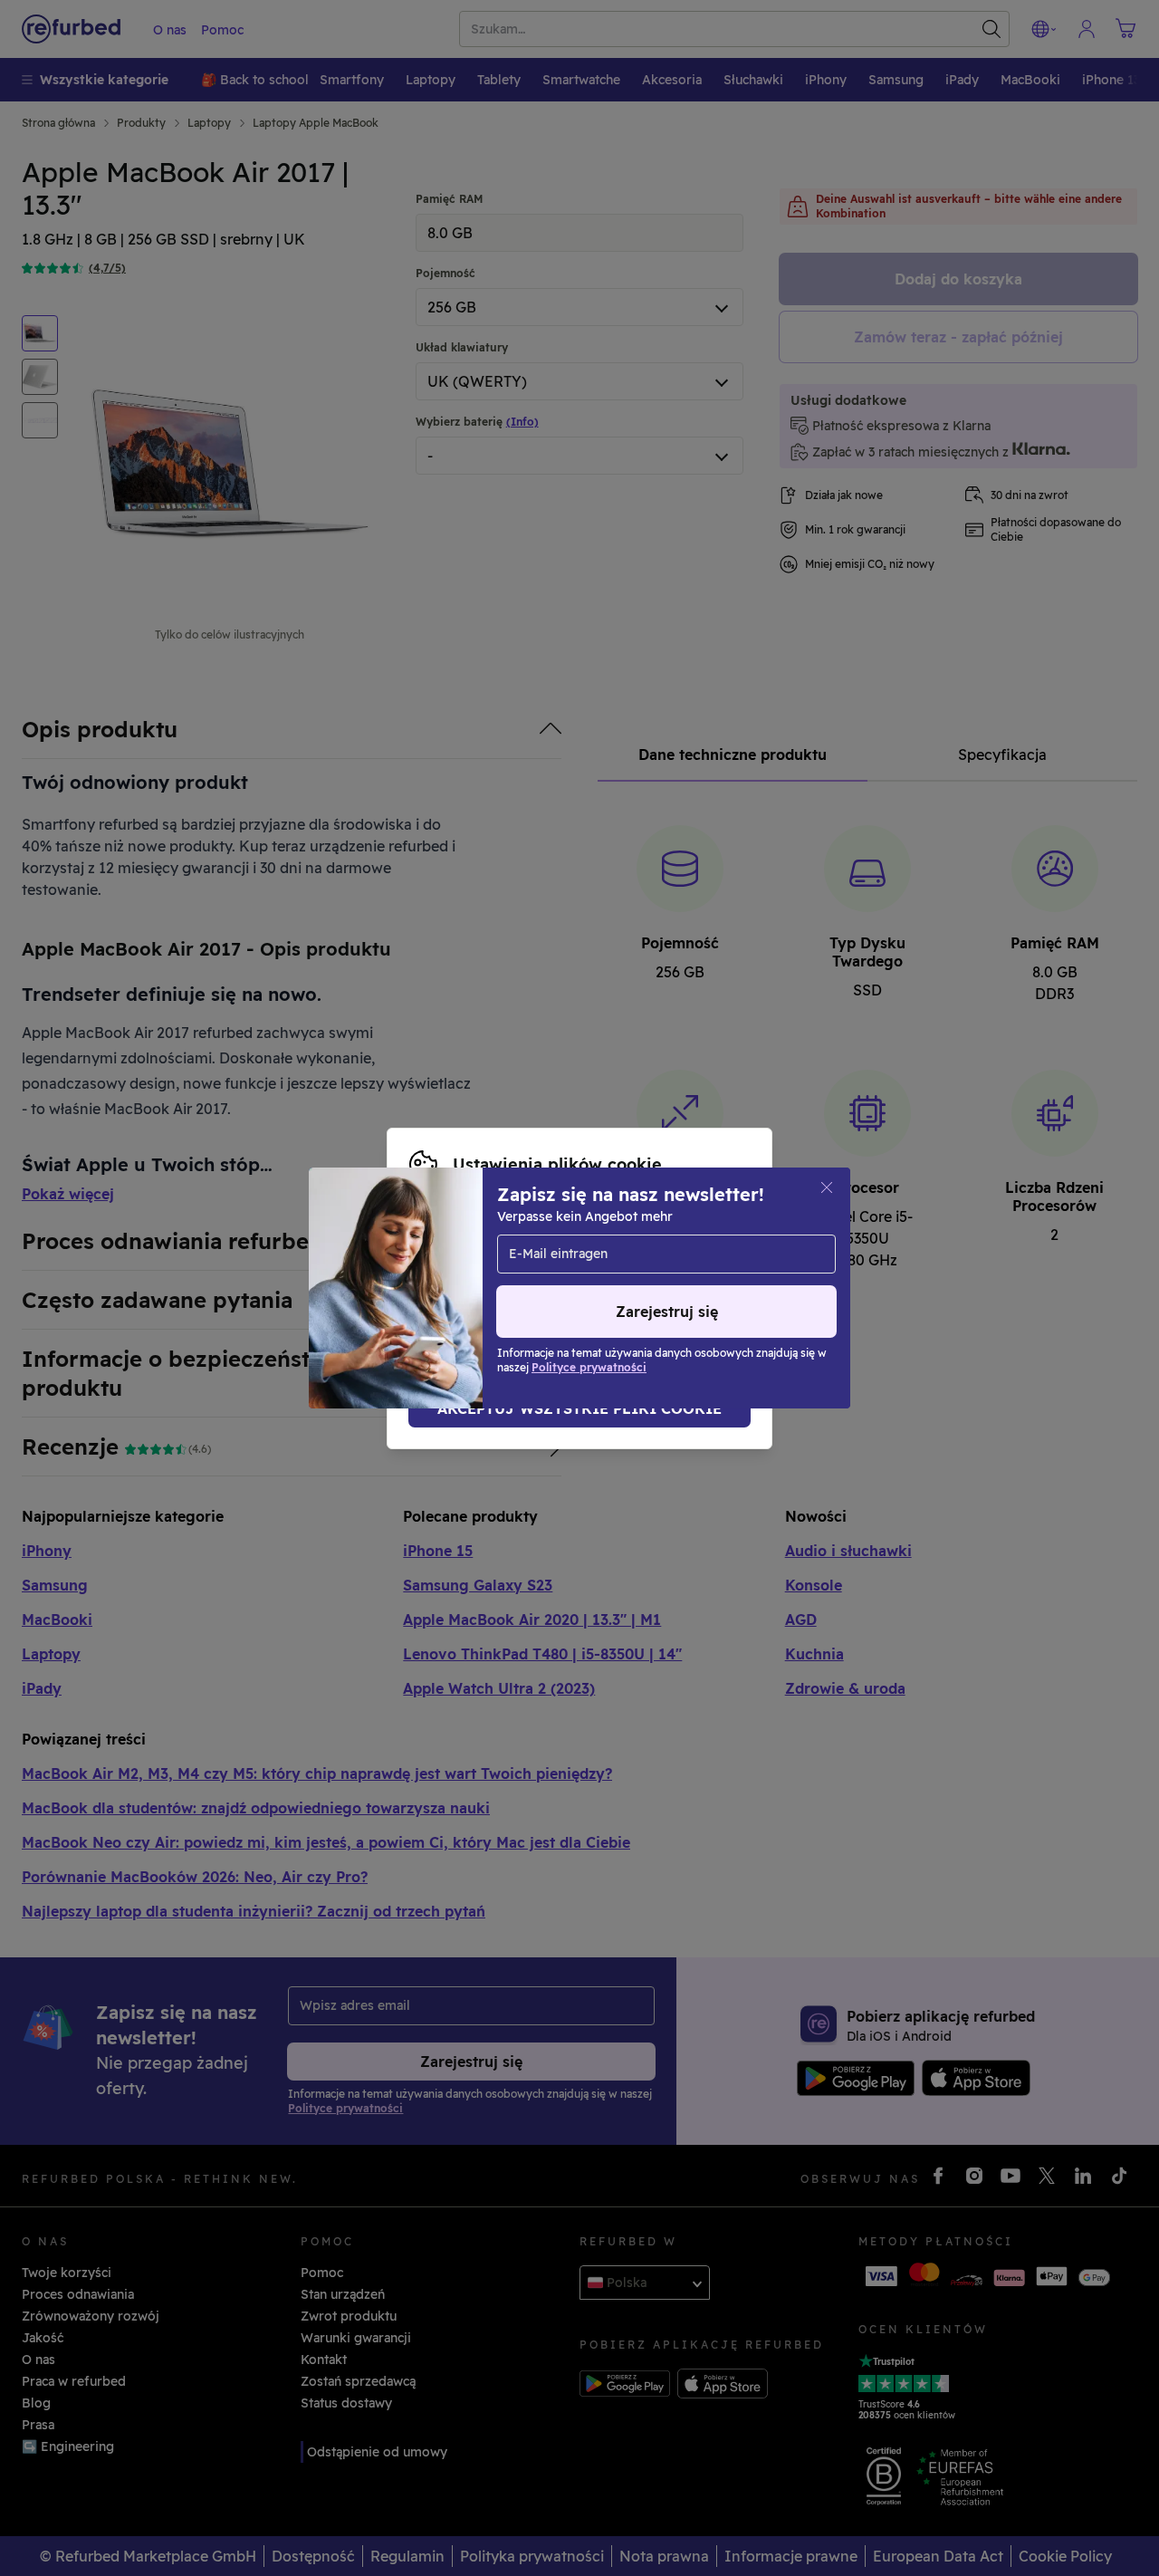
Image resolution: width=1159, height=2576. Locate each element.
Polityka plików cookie (645, 1279)
